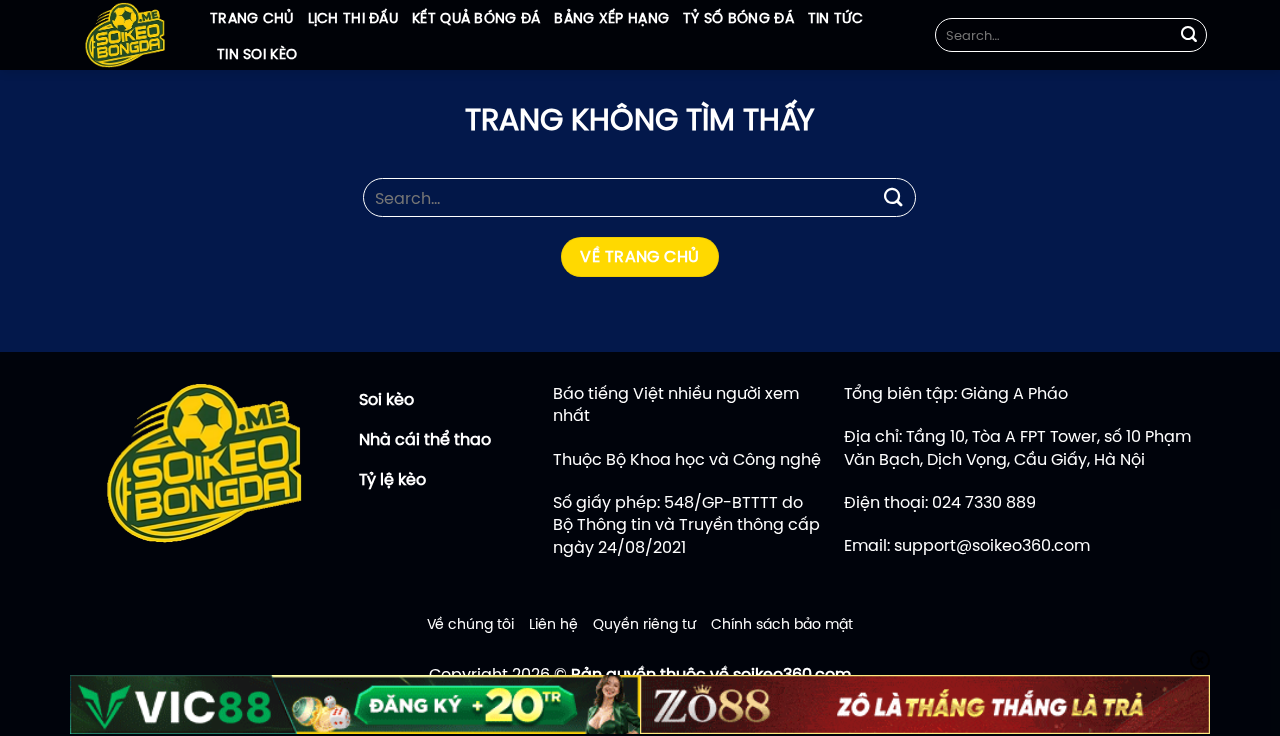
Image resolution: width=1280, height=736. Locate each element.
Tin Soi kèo (257, 54)
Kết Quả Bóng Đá (476, 18)
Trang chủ (252, 18)
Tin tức (835, 18)
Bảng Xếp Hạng (611, 18)
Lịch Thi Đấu (353, 18)
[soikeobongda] (125, 35)
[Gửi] (1189, 35)
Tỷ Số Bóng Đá (738, 18)
